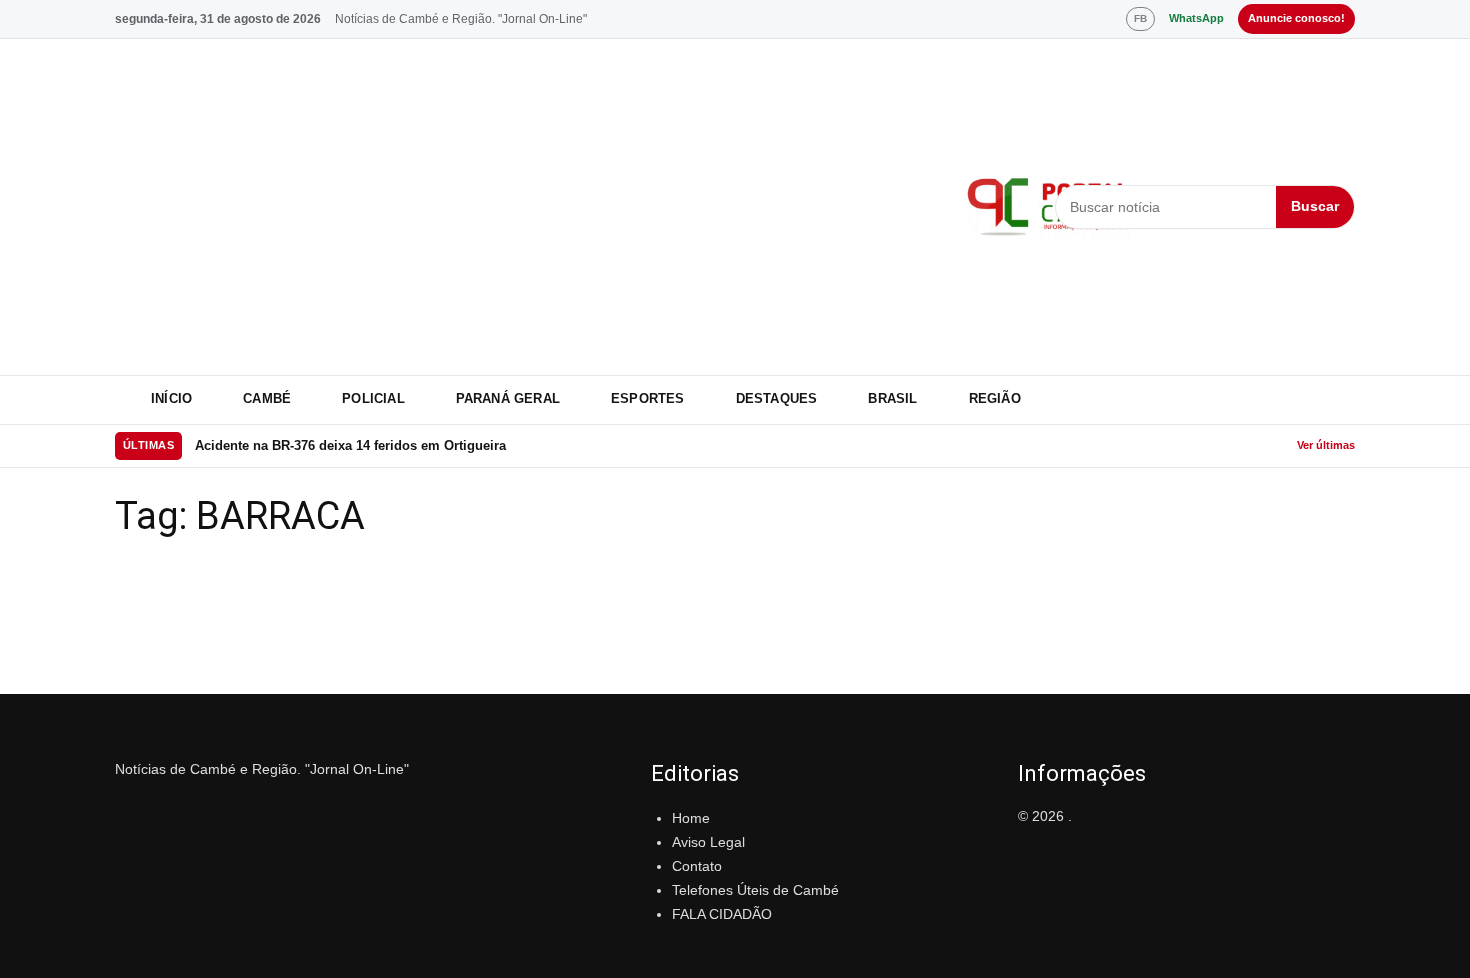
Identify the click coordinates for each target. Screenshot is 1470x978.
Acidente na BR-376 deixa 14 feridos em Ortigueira (350, 445)
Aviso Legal (708, 842)
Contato (697, 866)
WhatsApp (1196, 18)
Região (995, 398)
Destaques (777, 398)
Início (171, 398)
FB (1140, 18)
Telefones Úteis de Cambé (755, 890)
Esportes (648, 398)
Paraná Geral (508, 398)
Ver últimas (1326, 445)
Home (691, 818)
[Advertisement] (528, 207)
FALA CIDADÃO (722, 914)
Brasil (892, 398)
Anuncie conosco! (1296, 18)
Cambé (267, 398)
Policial (373, 398)
